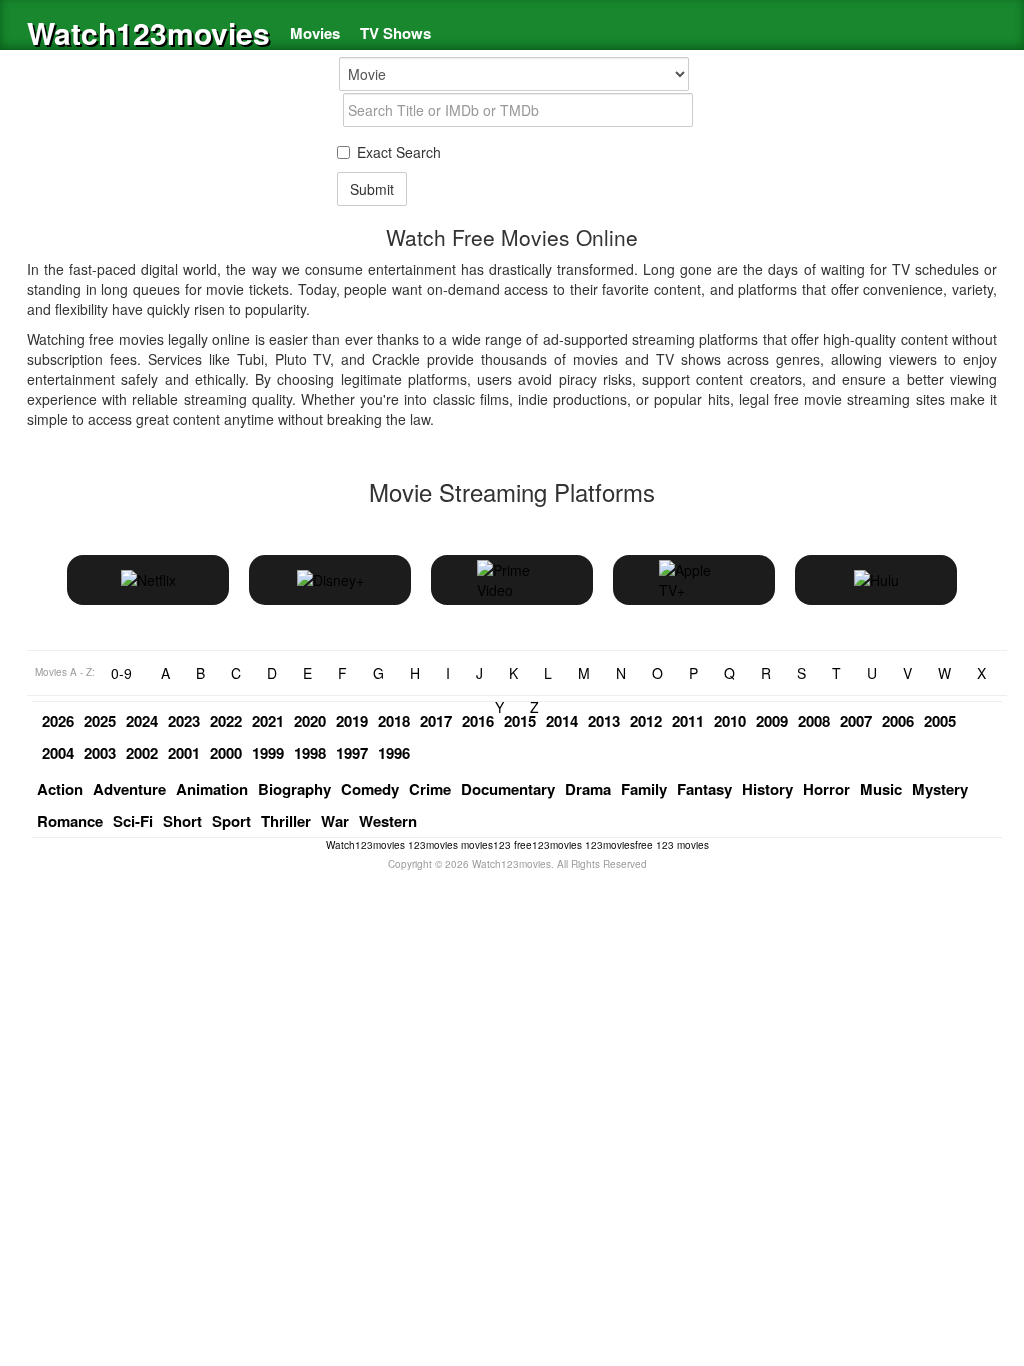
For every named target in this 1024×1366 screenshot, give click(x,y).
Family (644, 789)
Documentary (508, 789)
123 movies (682, 845)
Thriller (286, 821)
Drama (588, 789)
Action (60, 789)
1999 (268, 753)
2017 (436, 721)
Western (388, 821)
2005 (940, 721)
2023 (184, 721)
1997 (352, 753)
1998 (310, 753)
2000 (226, 753)
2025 (100, 721)
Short (182, 821)
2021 (268, 721)
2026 (58, 721)
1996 (394, 753)
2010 (730, 721)
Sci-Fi (133, 821)
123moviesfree (619, 845)
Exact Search (399, 152)
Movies (315, 33)
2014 (562, 721)
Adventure (129, 789)
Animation (212, 789)
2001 (184, 753)
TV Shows (395, 33)
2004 (58, 753)
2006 (898, 721)
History (767, 789)
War (335, 821)
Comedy (370, 789)
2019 (352, 721)
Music (881, 789)
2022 (226, 721)
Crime (430, 789)
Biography (294, 789)
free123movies (548, 845)
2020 (310, 721)
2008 (814, 721)
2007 (856, 721)
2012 (646, 721)
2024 (142, 721)
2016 (478, 721)
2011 (688, 721)
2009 (772, 721)
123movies (433, 845)
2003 (100, 753)
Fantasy (704, 789)
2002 (142, 753)
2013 (604, 721)
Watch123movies (148, 32)
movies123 (486, 845)
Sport (231, 821)
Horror (826, 789)
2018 (394, 721)
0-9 (121, 673)
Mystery (940, 789)
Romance (70, 821)
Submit (372, 189)
